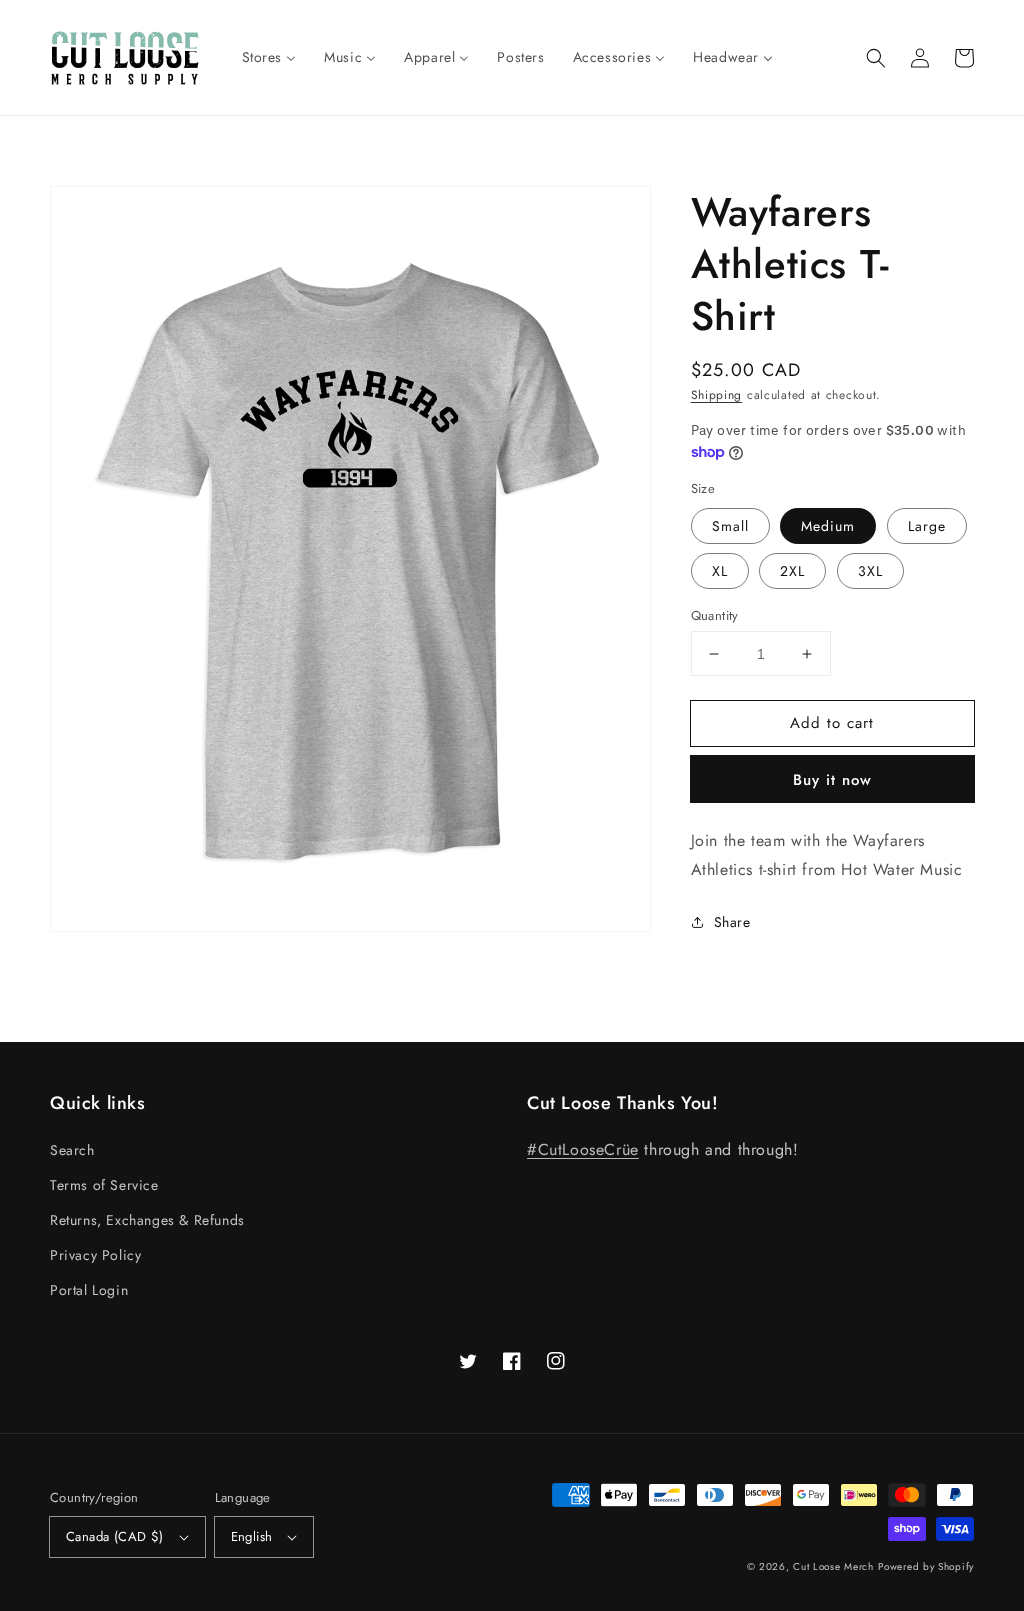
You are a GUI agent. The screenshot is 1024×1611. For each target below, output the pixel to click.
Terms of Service (104, 1185)
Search (72, 1150)
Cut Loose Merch (833, 1566)
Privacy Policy (95, 1255)
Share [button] (732, 922)
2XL (792, 571)
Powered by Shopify (926, 1566)
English (252, 1536)
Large (927, 526)
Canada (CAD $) (115, 1536)
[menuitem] (269, 57)
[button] (876, 58)
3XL (870, 571)
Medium (828, 526)
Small (730, 526)
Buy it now (832, 780)
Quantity (715, 615)
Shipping (717, 395)
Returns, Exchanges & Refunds (147, 1220)
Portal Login (89, 1290)
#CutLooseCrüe (583, 1149)
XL (720, 571)
